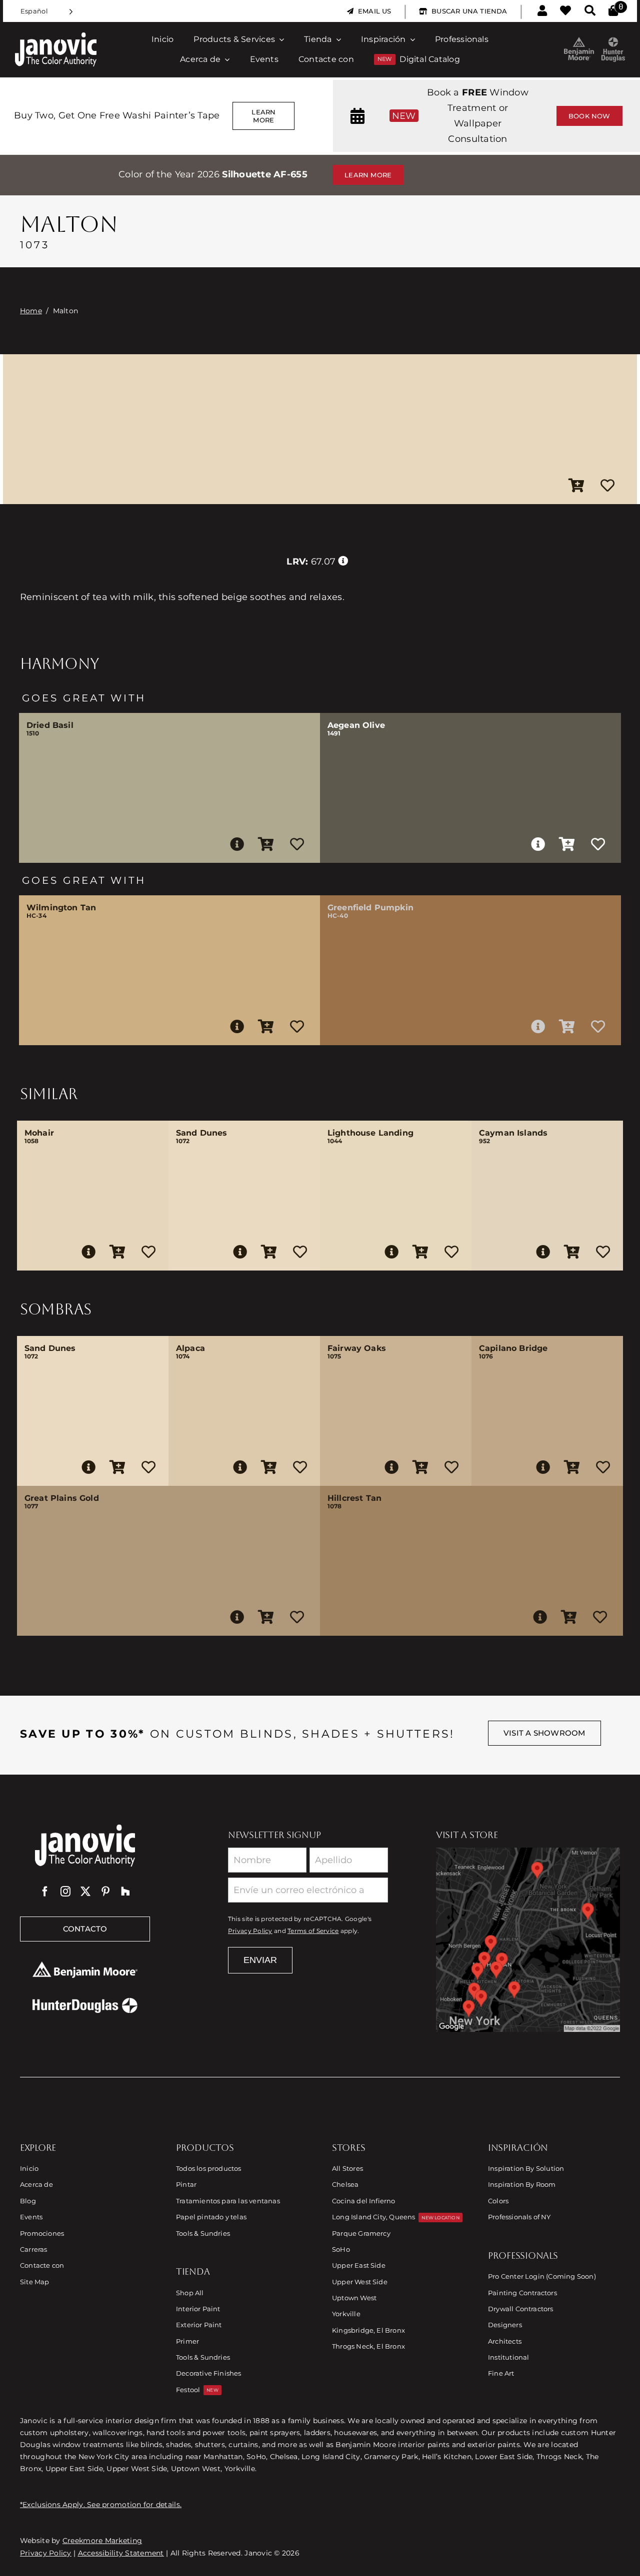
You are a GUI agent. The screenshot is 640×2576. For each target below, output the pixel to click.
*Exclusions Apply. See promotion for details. (101, 2505)
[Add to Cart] (576, 486)
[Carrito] (613, 11)
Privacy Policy (250, 1931)
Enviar (260, 1960)
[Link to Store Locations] (528, 1939)
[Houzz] (125, 1892)
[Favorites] (565, 11)
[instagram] (65, 1892)
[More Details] (237, 844)
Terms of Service (313, 1931)
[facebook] (45, 1892)
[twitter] (85, 1892)
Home (31, 311)
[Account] (542, 11)
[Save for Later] (607, 486)
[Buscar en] (590, 11)
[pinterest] (105, 1892)
